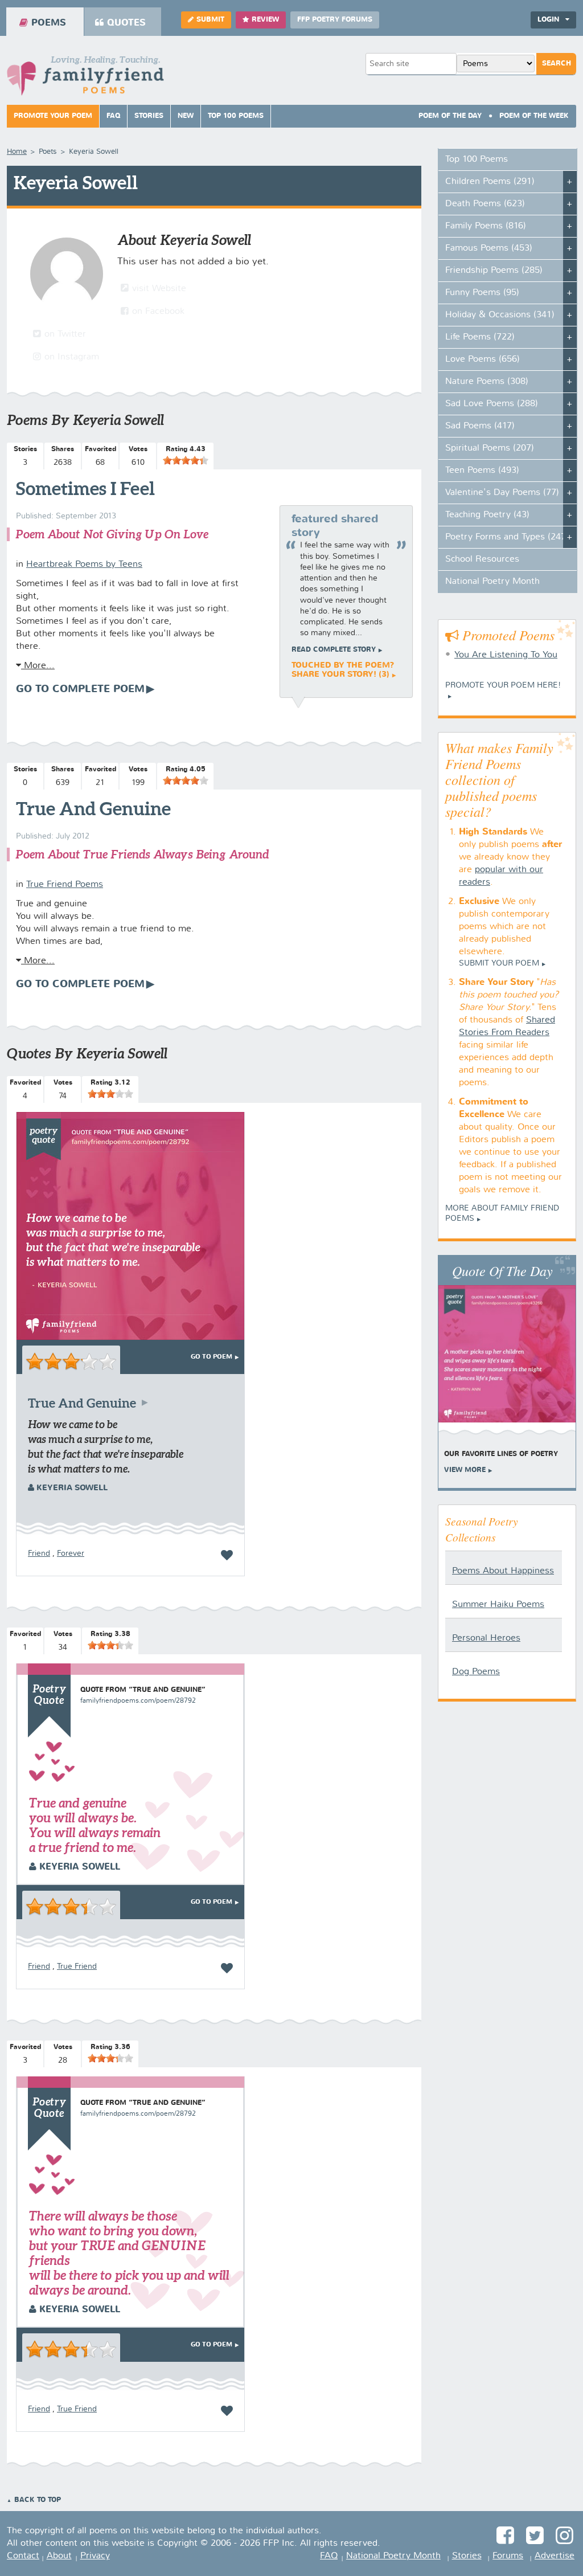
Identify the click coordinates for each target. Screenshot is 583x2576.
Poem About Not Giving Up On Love (112, 534)
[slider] (186, 460)
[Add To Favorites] (227, 1555)
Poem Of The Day (450, 116)
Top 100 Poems (236, 116)
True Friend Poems (65, 885)
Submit (210, 20)
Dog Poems (476, 1672)
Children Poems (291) (490, 182)
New (186, 116)
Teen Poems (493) (482, 471)
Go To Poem (212, 1357)
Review (265, 20)
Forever (71, 1553)
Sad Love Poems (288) (492, 404)
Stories (149, 116)
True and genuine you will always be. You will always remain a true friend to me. (95, 1825)
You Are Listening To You (506, 655)
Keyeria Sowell (71, 1488)
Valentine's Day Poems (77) (502, 493)
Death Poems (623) (485, 204)
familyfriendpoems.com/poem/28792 (138, 1701)
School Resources (482, 559)
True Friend (77, 1966)
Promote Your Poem (53, 116)
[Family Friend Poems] (85, 79)
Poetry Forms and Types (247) (507, 537)
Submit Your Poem (499, 963)
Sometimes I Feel (85, 488)
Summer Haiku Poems (498, 1605)
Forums (508, 2556)
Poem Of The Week (534, 116)
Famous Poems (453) (489, 248)
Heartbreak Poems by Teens (84, 565)
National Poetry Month (492, 582)
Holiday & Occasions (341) (500, 315)
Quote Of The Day (502, 1270)
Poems (49, 23)
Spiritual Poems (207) (490, 448)
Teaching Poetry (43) (487, 515)
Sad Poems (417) (480, 426)
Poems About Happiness (503, 1571)
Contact (23, 2556)
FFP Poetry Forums (335, 20)
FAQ (113, 116)
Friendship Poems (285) (494, 271)
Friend (39, 1553)
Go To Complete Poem (80, 689)
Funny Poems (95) (482, 293)
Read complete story (334, 650)
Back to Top (38, 2500)
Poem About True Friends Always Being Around (142, 854)
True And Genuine (93, 808)
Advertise (555, 2556)
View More (465, 1470)
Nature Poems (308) (487, 382)
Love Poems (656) (483, 359)
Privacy (95, 2556)
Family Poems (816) (486, 226)
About (59, 2556)
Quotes (126, 23)
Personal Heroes (486, 1638)
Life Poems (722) (480, 337)
